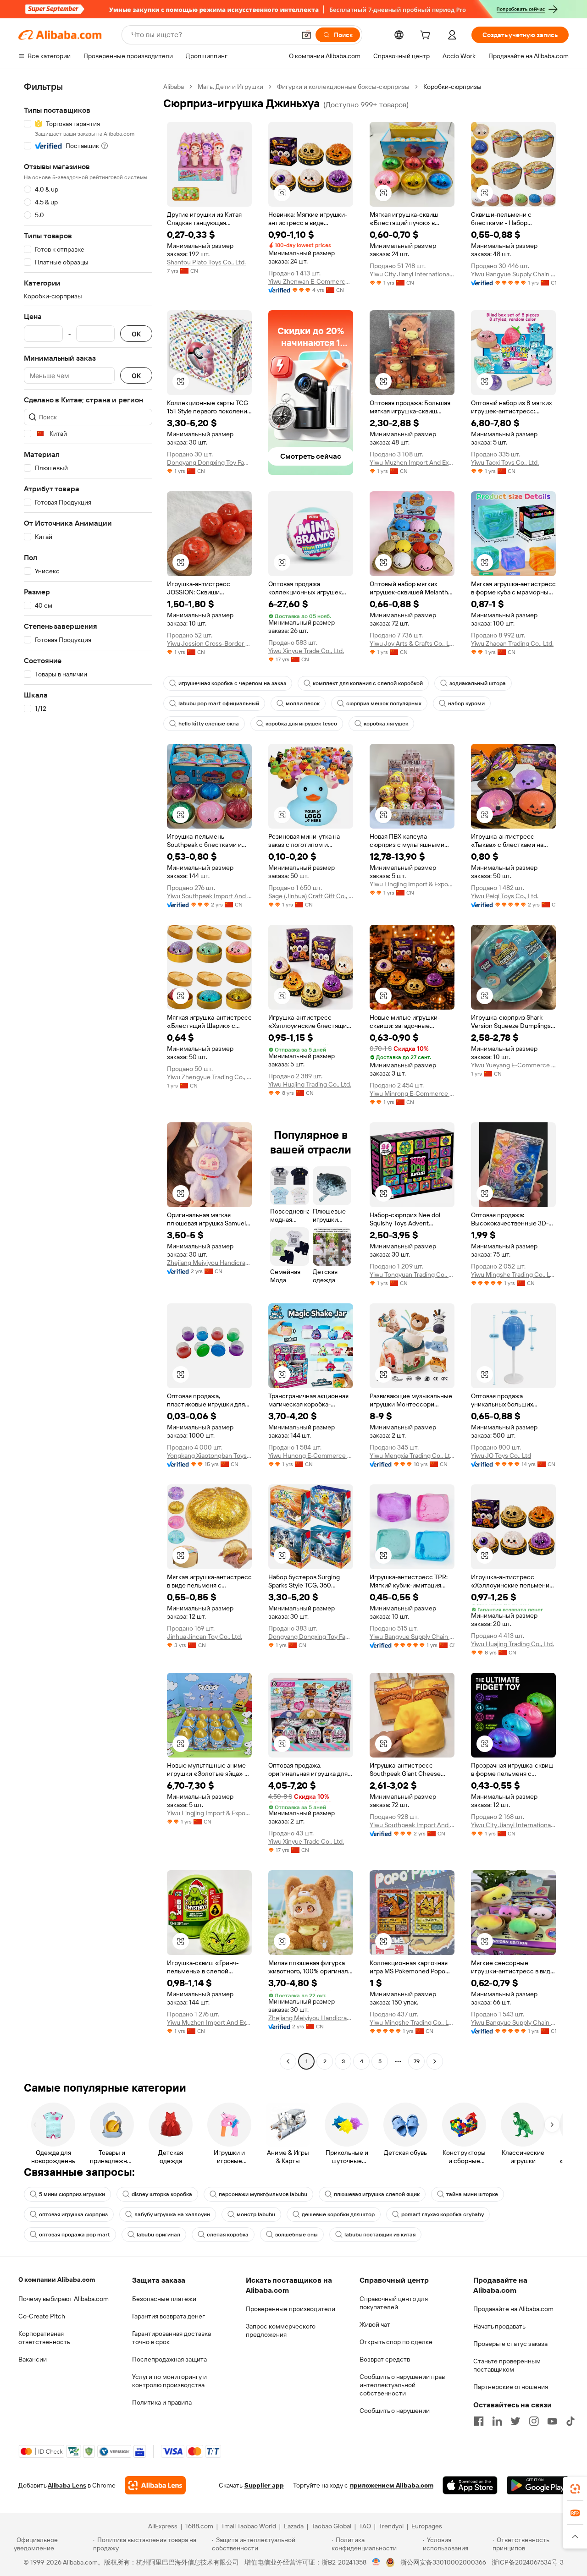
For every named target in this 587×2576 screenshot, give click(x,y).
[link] (575, 2489)
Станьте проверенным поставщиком (507, 2365)
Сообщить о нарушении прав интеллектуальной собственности (402, 2385)
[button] (306, 35)
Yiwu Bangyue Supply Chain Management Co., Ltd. (513, 274)
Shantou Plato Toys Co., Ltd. (206, 262)
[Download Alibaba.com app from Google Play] (538, 2485)
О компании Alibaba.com (57, 2279)
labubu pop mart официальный (219, 703)
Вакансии (33, 2359)
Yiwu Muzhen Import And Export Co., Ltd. (412, 462)
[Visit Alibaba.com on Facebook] (479, 2421)
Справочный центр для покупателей (394, 2303)
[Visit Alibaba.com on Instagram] (534, 2421)
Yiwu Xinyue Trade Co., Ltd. (306, 651)
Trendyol (391, 2526)
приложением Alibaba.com (392, 2485)
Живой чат (375, 2324)
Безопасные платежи (164, 2299)
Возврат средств (385, 2359)
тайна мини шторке (472, 2194)
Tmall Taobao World (249, 2526)
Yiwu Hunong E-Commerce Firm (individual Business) (311, 1456)
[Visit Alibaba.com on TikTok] (570, 2421)
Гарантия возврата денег (169, 2316)
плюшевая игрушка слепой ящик (377, 2194)
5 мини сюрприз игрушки (72, 2194)
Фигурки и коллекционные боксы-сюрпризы (343, 87)
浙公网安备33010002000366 (443, 2562)
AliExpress (163, 2526)
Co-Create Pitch (42, 2316)
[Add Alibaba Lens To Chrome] (155, 2485)
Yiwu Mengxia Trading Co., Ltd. (412, 1456)
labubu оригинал (158, 2235)
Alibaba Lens (67, 2485)
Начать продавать (499, 2326)
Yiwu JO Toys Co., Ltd (501, 1456)
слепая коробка (228, 2235)
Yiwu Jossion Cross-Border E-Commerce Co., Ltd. (209, 643)
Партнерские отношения (511, 2387)
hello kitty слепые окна (209, 724)
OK (136, 334)
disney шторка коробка (162, 2194)
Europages (427, 2526)
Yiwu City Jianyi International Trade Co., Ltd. (412, 274)
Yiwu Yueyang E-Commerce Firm (513, 1065)
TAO (365, 2526)
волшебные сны (296, 2235)
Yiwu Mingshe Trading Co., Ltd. (513, 1274)
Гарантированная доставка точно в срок (172, 2338)
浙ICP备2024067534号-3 (528, 2562)
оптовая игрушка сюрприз (73, 2214)
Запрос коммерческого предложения (281, 2330)
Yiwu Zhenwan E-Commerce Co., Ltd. (311, 281)
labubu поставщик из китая (380, 2235)
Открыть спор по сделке (396, 2342)
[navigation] (88, 1075)
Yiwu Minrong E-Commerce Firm (412, 1093)
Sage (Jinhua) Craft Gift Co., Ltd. (311, 896)
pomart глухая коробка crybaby (443, 2214)
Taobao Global (331, 2526)
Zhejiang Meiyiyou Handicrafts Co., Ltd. (209, 1263)
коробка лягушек (386, 724)
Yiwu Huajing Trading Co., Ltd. (310, 1084)
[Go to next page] (435, 2061)
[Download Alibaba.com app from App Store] (470, 2485)
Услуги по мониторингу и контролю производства (169, 2381)
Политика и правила (162, 2402)
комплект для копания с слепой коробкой (368, 683)
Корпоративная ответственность (44, 2338)
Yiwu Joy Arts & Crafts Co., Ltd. (412, 643)
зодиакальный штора (478, 683)
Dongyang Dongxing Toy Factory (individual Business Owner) (209, 462)
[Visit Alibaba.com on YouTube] (552, 2421)
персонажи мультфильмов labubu (263, 2194)
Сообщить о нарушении (395, 2411)
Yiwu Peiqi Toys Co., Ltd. (505, 896)
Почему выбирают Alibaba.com (64, 2299)
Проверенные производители (291, 2309)
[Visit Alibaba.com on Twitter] (515, 2421)
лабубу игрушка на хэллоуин (172, 2214)
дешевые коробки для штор (338, 2214)
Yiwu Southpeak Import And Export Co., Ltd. (209, 896)
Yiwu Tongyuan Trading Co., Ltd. (412, 1274)
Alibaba (174, 87)
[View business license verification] (376, 2562)
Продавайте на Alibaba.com (513, 2309)
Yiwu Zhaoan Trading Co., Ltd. (512, 643)
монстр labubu (256, 2214)
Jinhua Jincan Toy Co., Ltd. (205, 1637)
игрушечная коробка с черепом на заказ (232, 683)
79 (417, 2061)
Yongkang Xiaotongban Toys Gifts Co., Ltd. (209, 1456)
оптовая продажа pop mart (75, 2235)
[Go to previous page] (288, 2061)
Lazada (294, 2526)
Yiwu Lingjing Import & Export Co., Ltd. (412, 884)
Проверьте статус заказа (510, 2344)
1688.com (199, 2526)
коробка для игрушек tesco (301, 724)
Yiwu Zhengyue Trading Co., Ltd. (209, 1077)
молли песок (303, 703)
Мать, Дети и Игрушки (230, 87)
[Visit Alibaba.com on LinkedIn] (497, 2421)
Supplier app (264, 2485)
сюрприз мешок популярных (384, 703)
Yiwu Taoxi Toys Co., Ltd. (505, 462)
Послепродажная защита (169, 2359)
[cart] (427, 36)
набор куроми (466, 703)
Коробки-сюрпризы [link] (452, 87)
